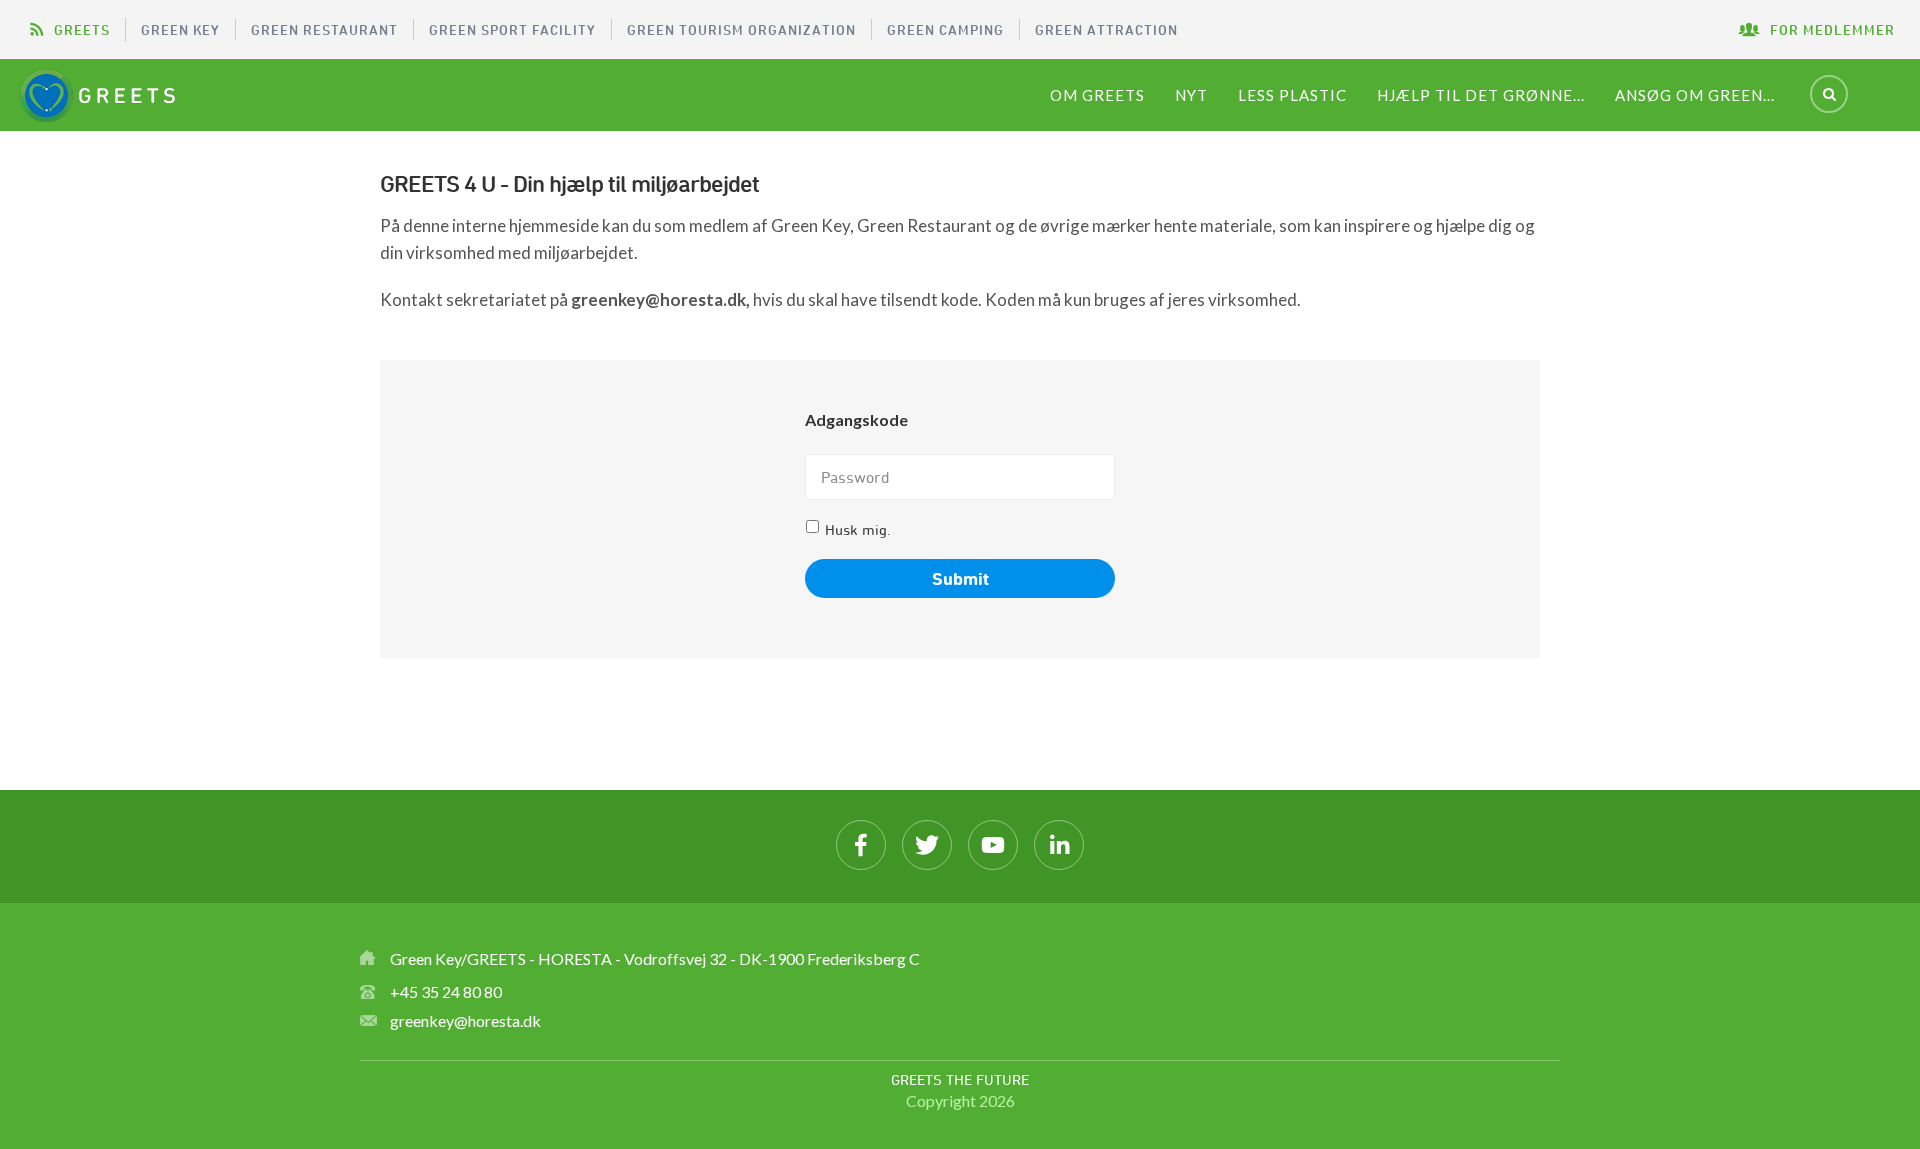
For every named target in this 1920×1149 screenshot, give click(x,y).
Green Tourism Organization (741, 29)
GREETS (82, 29)
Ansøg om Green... (1695, 95)
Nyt (1191, 95)
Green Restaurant (324, 29)
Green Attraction (1106, 29)
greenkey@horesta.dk (465, 1020)
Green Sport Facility (512, 29)
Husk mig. (858, 529)
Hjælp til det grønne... (1481, 95)
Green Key (180, 29)
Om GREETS (1097, 95)
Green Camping (945, 29)
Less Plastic (1292, 95)
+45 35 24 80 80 (446, 991)
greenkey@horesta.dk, (660, 299)
